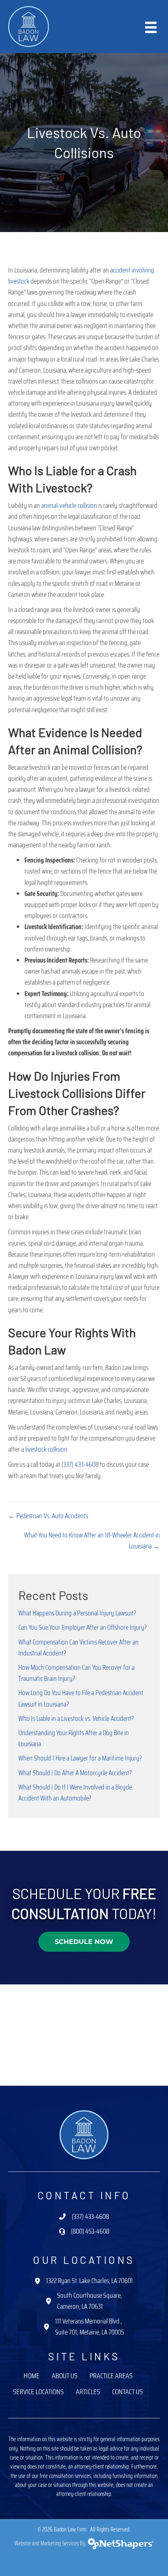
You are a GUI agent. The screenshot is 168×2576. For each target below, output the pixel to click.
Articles (88, 2393)
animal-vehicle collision (69, 505)
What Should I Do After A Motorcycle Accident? (75, 1773)
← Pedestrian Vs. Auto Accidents (48, 1516)
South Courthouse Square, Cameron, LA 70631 (90, 2301)
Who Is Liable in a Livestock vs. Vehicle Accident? (76, 1718)
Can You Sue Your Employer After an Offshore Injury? (83, 1627)
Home (32, 2377)
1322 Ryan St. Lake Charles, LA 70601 (90, 2281)
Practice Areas (111, 2377)
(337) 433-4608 (80, 1464)
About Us (65, 2377)
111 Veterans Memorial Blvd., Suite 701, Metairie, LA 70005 (90, 2327)
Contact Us (127, 2393)
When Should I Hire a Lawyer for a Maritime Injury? (80, 1758)
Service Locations (38, 2393)
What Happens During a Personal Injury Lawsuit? (77, 1613)
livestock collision (46, 1449)
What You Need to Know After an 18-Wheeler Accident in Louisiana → (92, 1540)
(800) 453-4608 (90, 2231)
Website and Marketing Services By (51, 2543)
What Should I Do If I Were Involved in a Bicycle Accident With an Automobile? (75, 1793)
